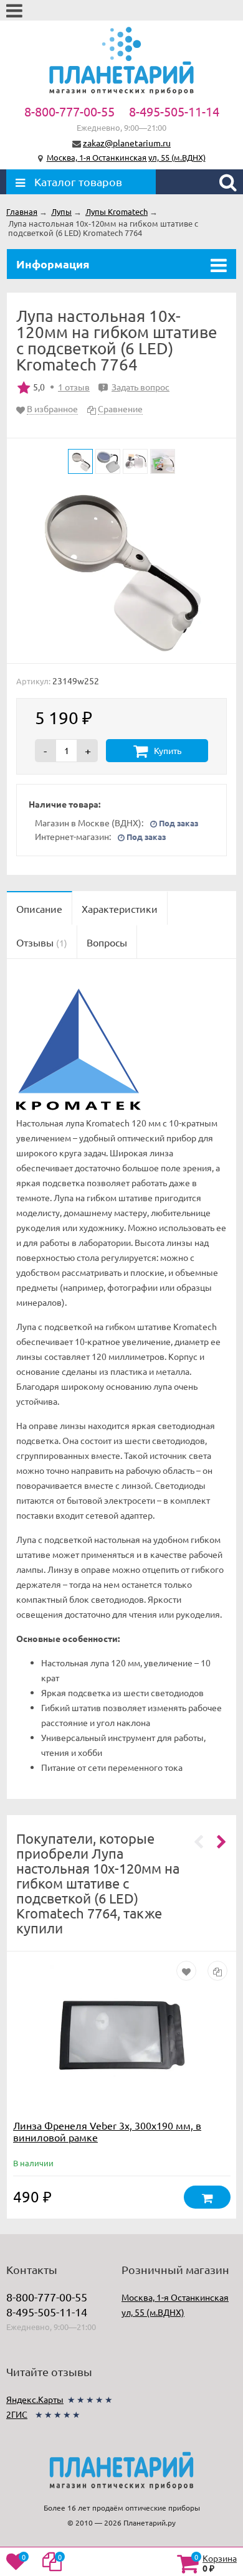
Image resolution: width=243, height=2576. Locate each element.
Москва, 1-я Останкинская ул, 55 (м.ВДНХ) (126, 157)
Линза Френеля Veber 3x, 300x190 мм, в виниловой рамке (107, 2131)
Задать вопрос (136, 387)
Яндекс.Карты (35, 2399)
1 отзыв (74, 387)
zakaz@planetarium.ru (127, 143)
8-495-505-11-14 (174, 111)
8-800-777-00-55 (69, 111)
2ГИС (17, 2414)
